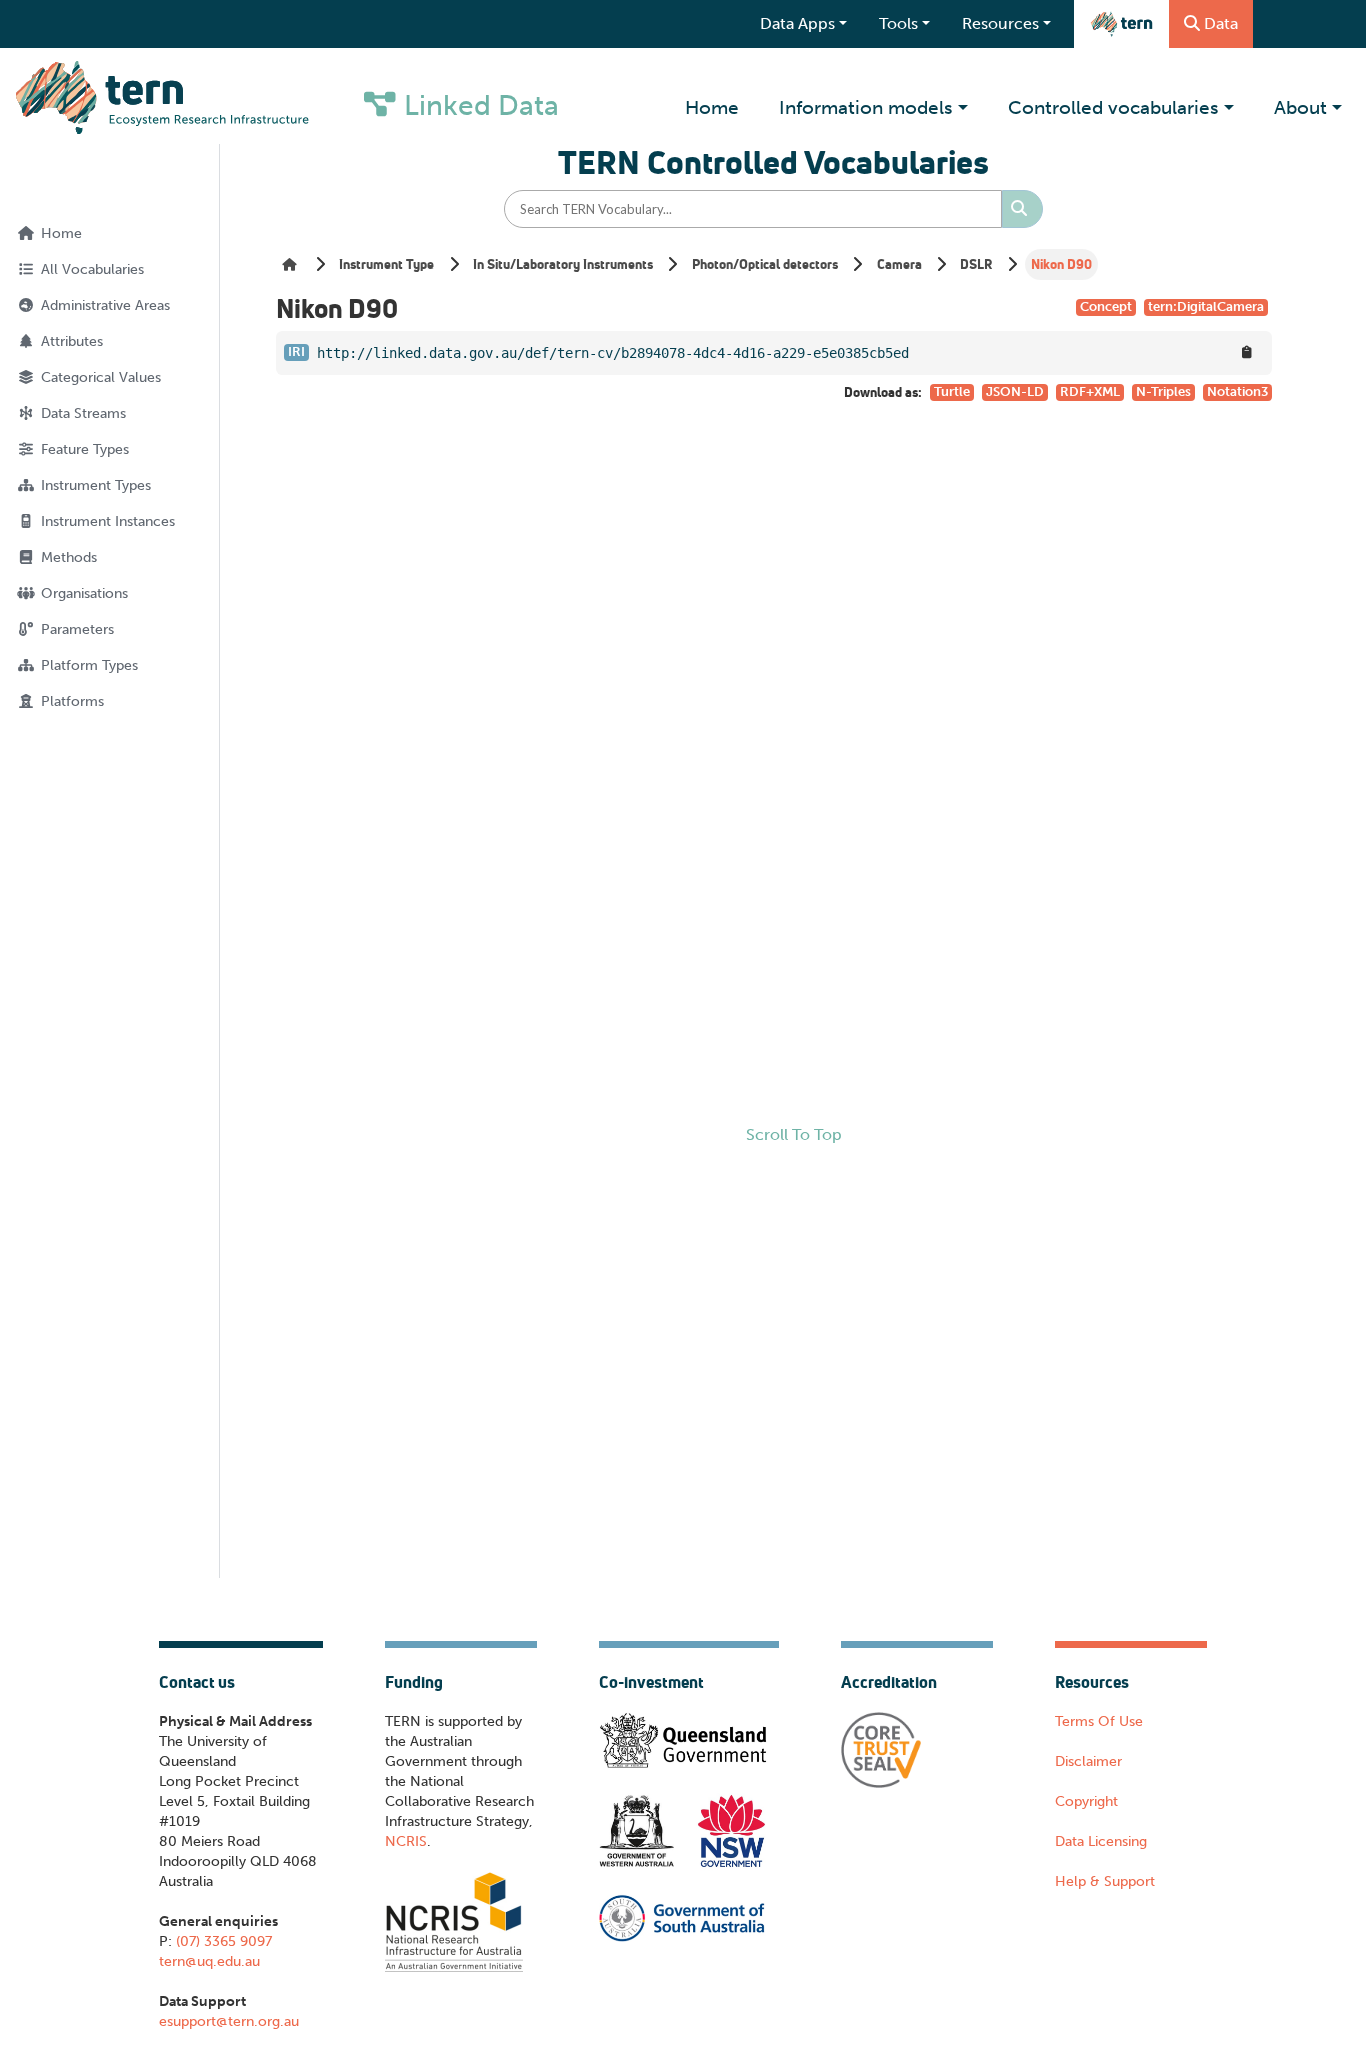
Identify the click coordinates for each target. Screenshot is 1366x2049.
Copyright (1086, 1801)
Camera (899, 264)
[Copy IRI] (1247, 352)
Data (1221, 23)
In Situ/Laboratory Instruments (563, 264)
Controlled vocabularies (1113, 107)
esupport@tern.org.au (229, 2021)
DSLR (976, 264)
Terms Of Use (1099, 1721)
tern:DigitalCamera (1206, 306)
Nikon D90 (1061, 264)
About (1300, 107)
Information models (866, 107)
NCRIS (406, 1841)
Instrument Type (386, 264)
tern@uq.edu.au (209, 1961)
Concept (1106, 306)
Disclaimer (1088, 1761)
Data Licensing (1101, 1841)
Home (712, 107)
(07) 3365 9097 (222, 1941)
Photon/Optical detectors (765, 264)
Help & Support (1105, 1881)
